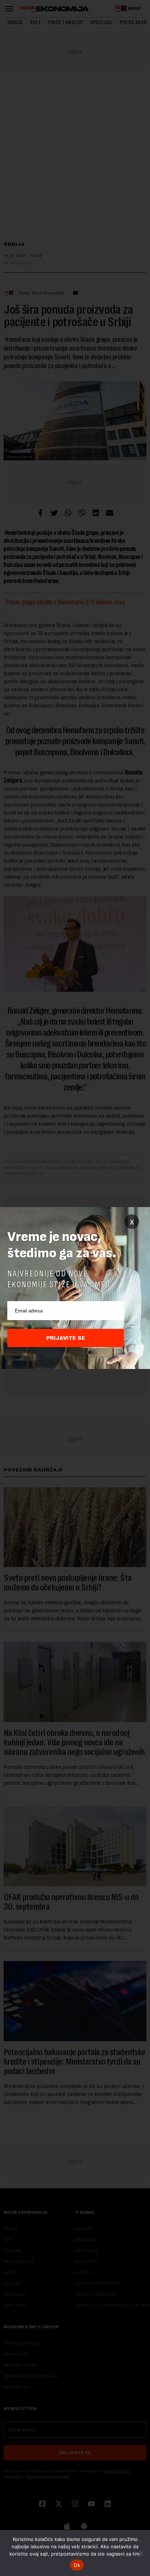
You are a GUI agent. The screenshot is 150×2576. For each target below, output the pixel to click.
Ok (77, 2565)
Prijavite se (66, 1338)
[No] (141, 2553)
